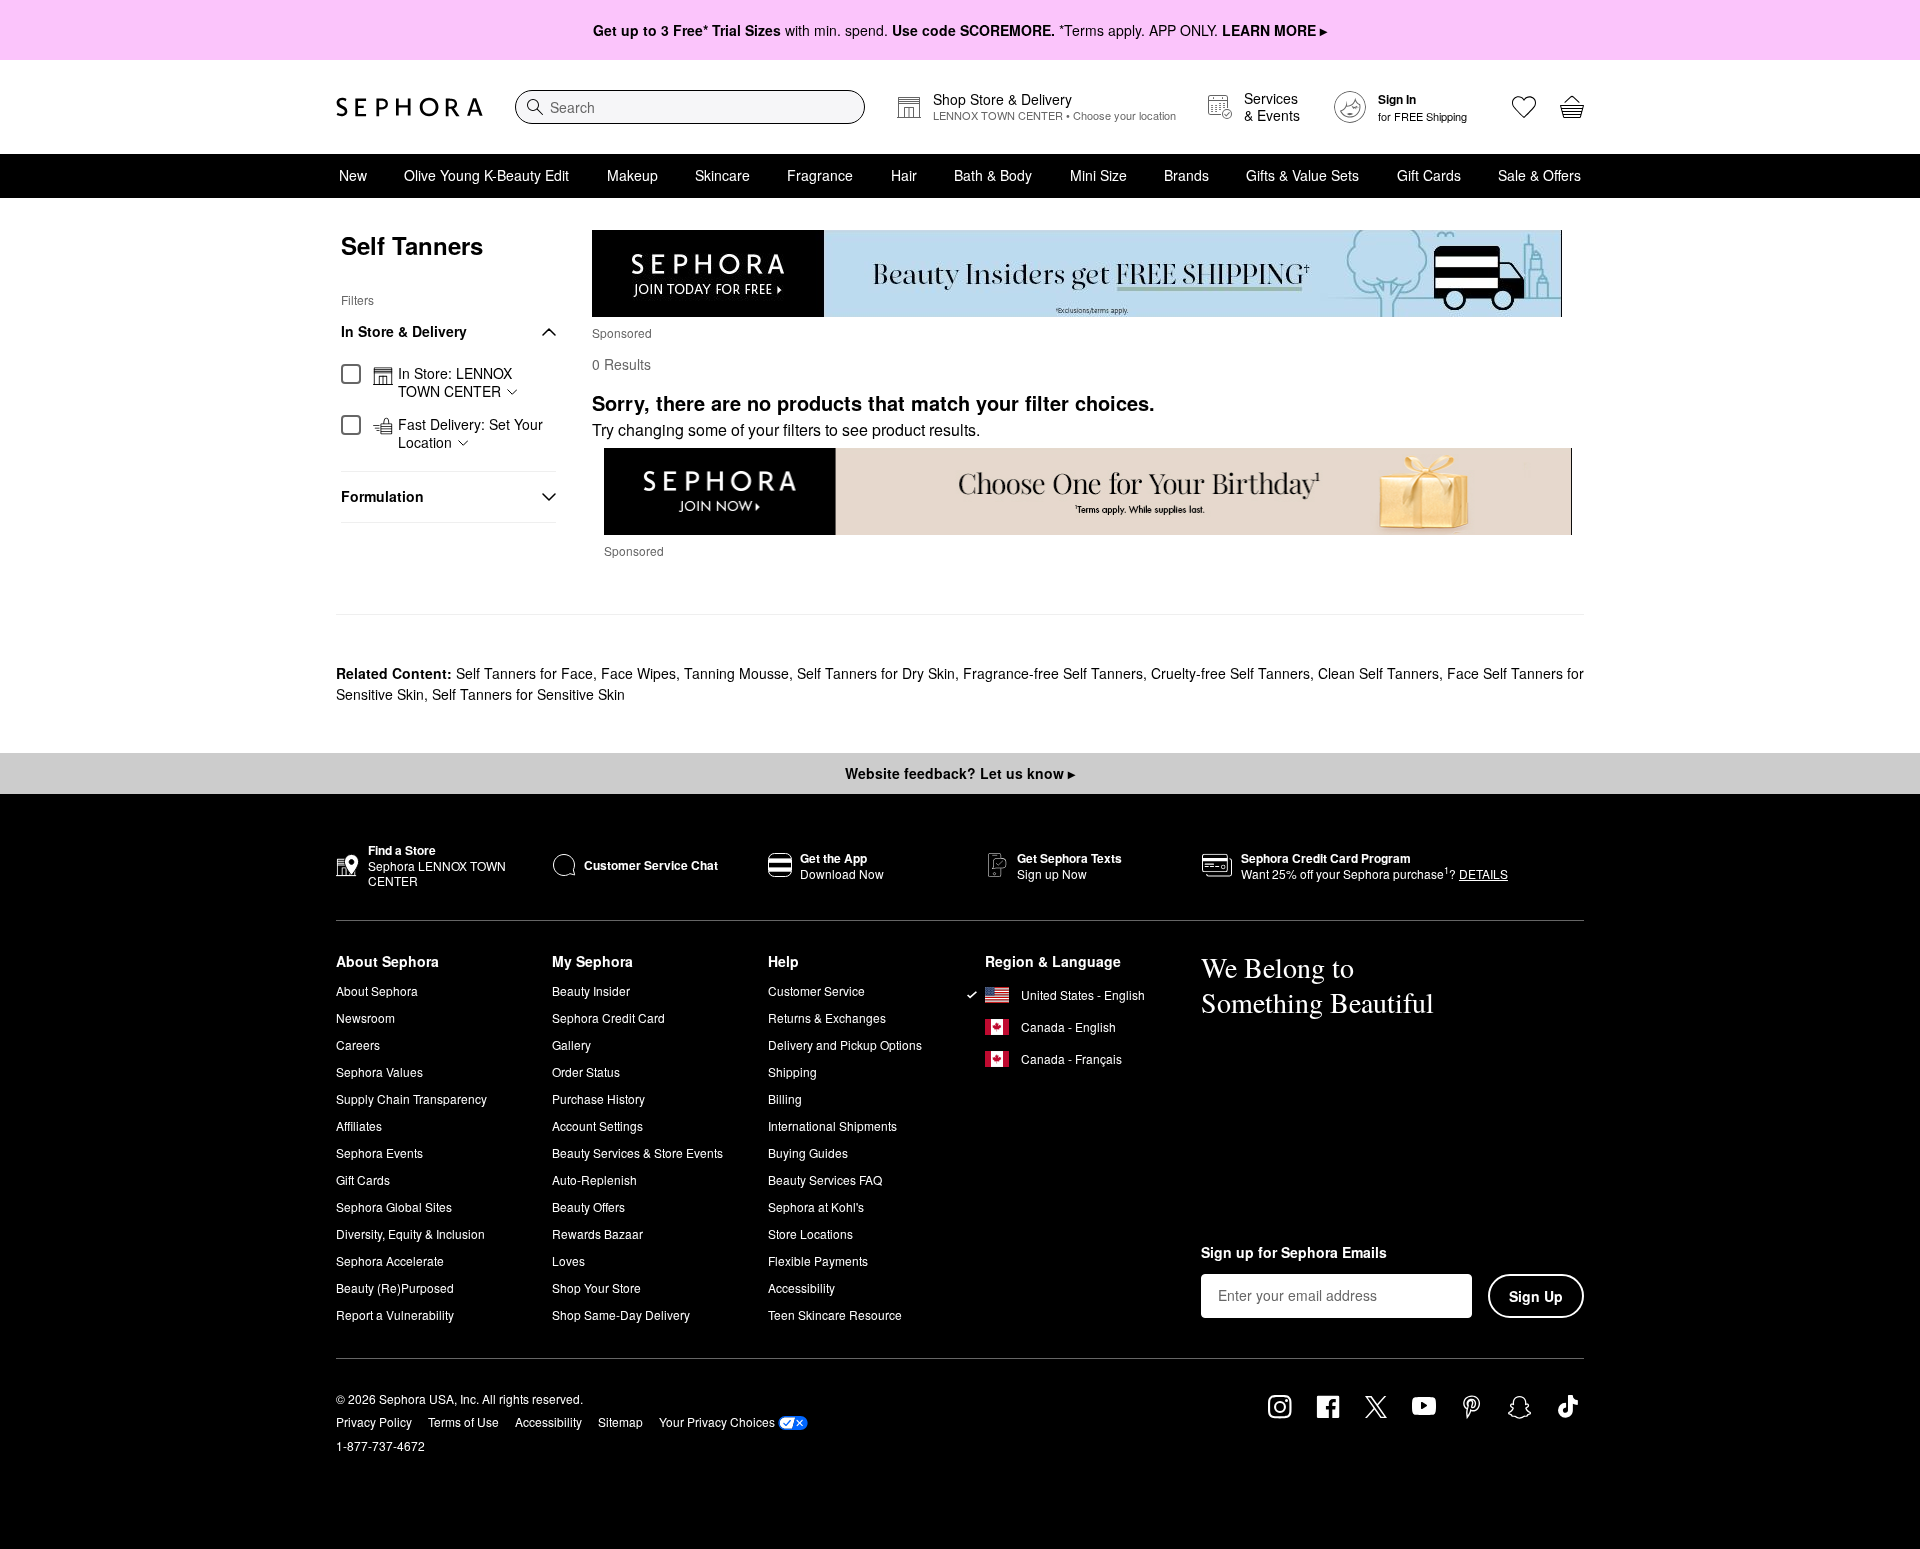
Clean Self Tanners (1378, 673)
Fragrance (820, 175)
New (353, 175)
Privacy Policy (374, 1421)
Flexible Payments (818, 1260)
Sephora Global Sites (394, 1206)
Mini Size (1098, 175)
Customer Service (816, 990)
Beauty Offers (588, 1206)
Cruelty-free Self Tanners (1230, 673)
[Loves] (1524, 107)
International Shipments (832, 1125)
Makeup (632, 175)
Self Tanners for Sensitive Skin (528, 694)
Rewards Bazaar (597, 1233)
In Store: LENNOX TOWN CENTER (455, 382)
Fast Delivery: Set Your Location (470, 433)
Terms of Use (463, 1421)
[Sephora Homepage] (409, 107)
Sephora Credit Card (608, 1017)
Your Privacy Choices (717, 1421)
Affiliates (359, 1125)
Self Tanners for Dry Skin (876, 673)
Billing (785, 1098)
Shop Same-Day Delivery (621, 1314)
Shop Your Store (596, 1287)
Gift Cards (1429, 175)
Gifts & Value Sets (1302, 175)
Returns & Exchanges (827, 1017)
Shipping (792, 1071)
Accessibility (801, 1287)
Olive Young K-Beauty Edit (486, 175)
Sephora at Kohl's (816, 1206)
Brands (1186, 175)
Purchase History (598, 1098)
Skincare (722, 175)
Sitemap (620, 1421)
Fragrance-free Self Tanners (1053, 673)
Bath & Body (993, 175)
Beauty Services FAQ (825, 1179)
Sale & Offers (1539, 175)
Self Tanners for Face (524, 673)
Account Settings (597, 1125)
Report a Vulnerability (395, 1314)
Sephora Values (379, 1071)
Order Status (586, 1071)
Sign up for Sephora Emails (1294, 1253)
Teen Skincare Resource (835, 1314)
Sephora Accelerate (390, 1260)
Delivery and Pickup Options (845, 1044)
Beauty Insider (591, 990)
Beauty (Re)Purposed (395, 1287)
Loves (568, 1260)
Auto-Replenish (594, 1179)
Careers (358, 1044)
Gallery (571, 1044)
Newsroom (365, 1017)
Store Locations (810, 1233)
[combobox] (690, 107)
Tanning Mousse (736, 673)
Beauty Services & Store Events (637, 1152)
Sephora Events (379, 1152)
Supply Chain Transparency (411, 1098)
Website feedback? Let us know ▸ (960, 773)
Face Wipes (638, 673)
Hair (904, 175)
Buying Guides (808, 1152)
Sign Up (1536, 1296)
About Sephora (377, 990)
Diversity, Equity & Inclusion (410, 1233)
